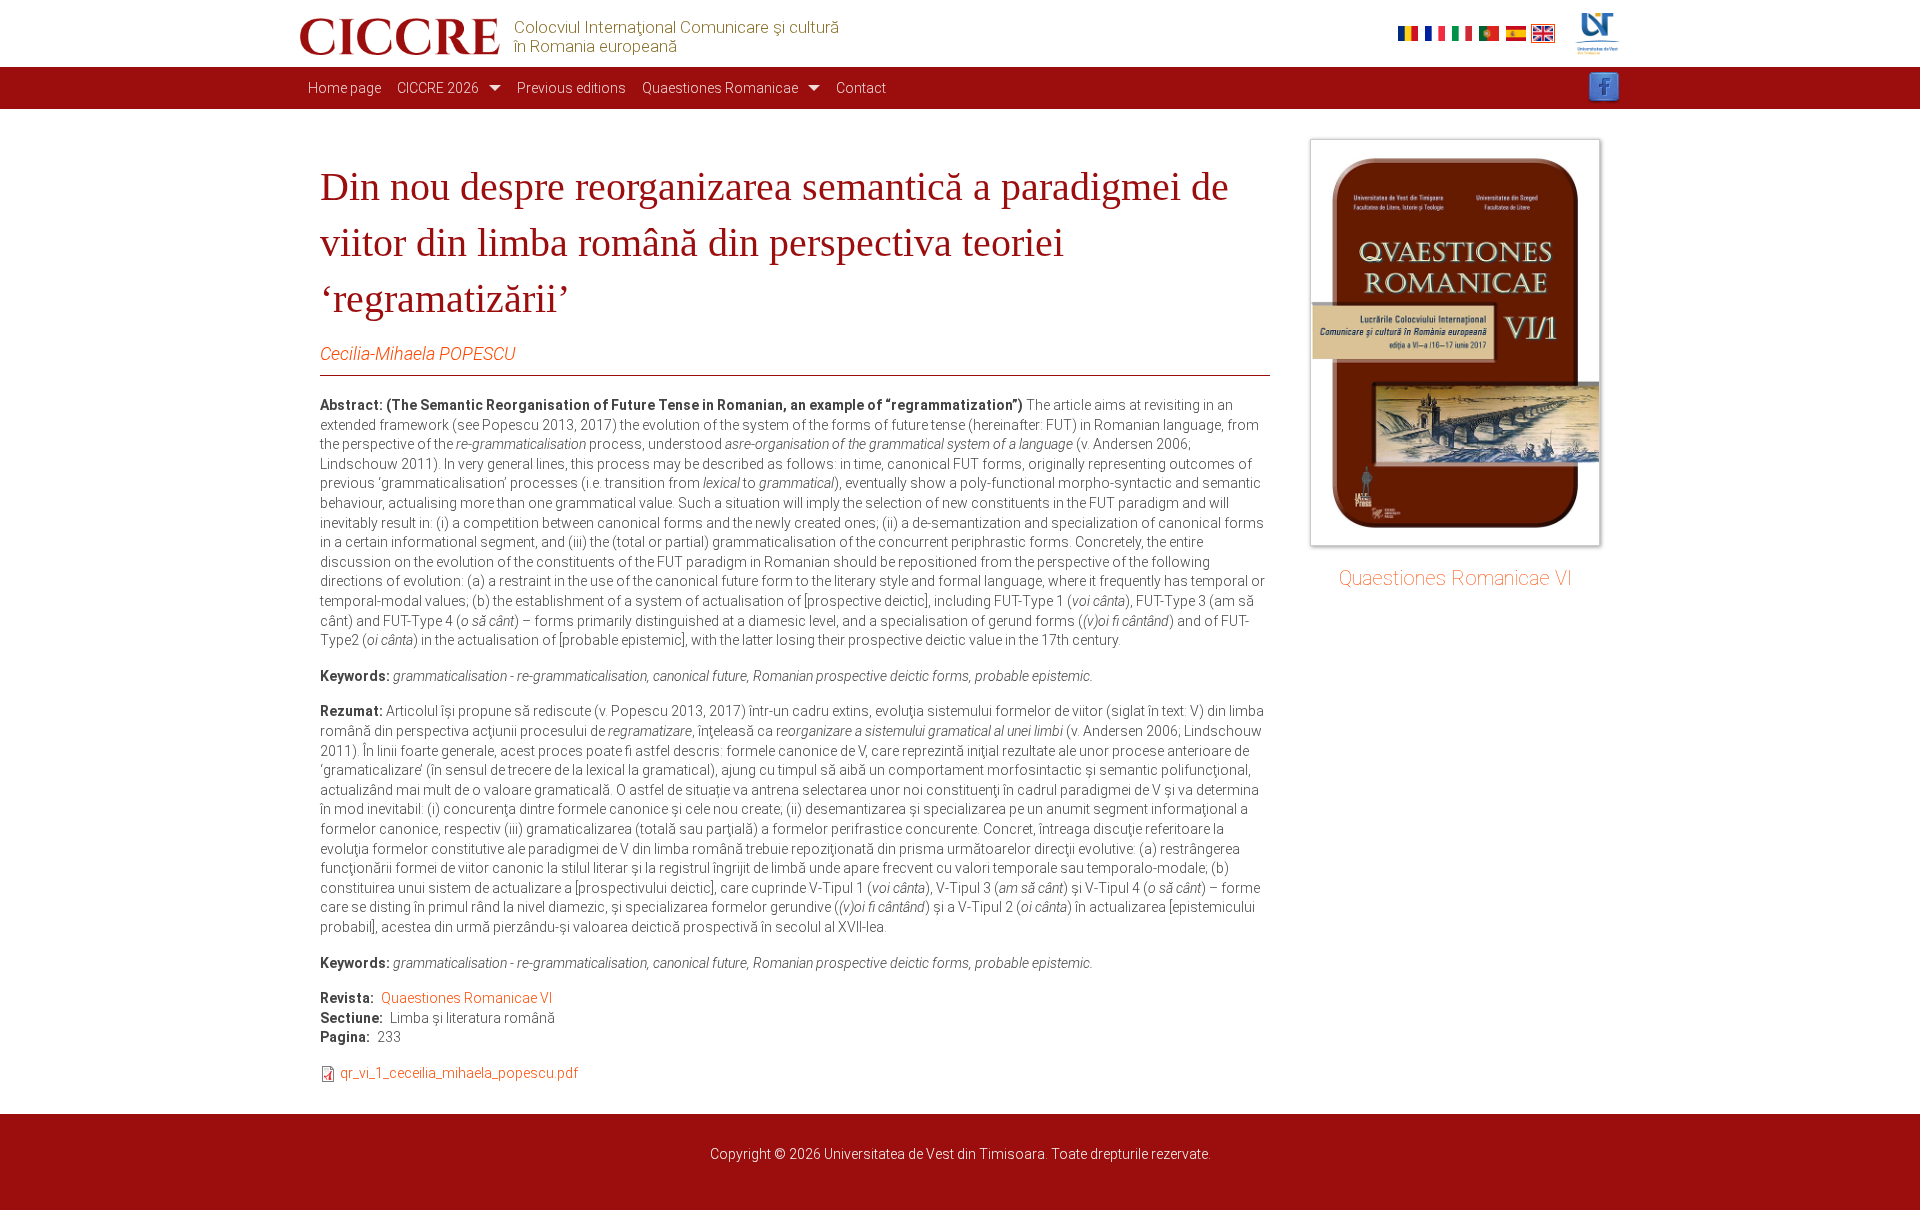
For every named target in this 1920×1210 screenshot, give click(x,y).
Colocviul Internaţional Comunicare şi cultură (676, 27)
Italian (1462, 33)
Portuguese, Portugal (1489, 33)
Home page (344, 88)
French (1435, 33)
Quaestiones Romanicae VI (466, 998)
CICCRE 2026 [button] (438, 88)
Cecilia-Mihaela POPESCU (417, 353)
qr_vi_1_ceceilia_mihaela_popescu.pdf (459, 1073)
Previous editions (571, 88)
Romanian (1408, 33)
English (1543, 33)
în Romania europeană (595, 46)
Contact (861, 88)
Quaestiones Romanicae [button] (720, 88)
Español (1516, 33)
